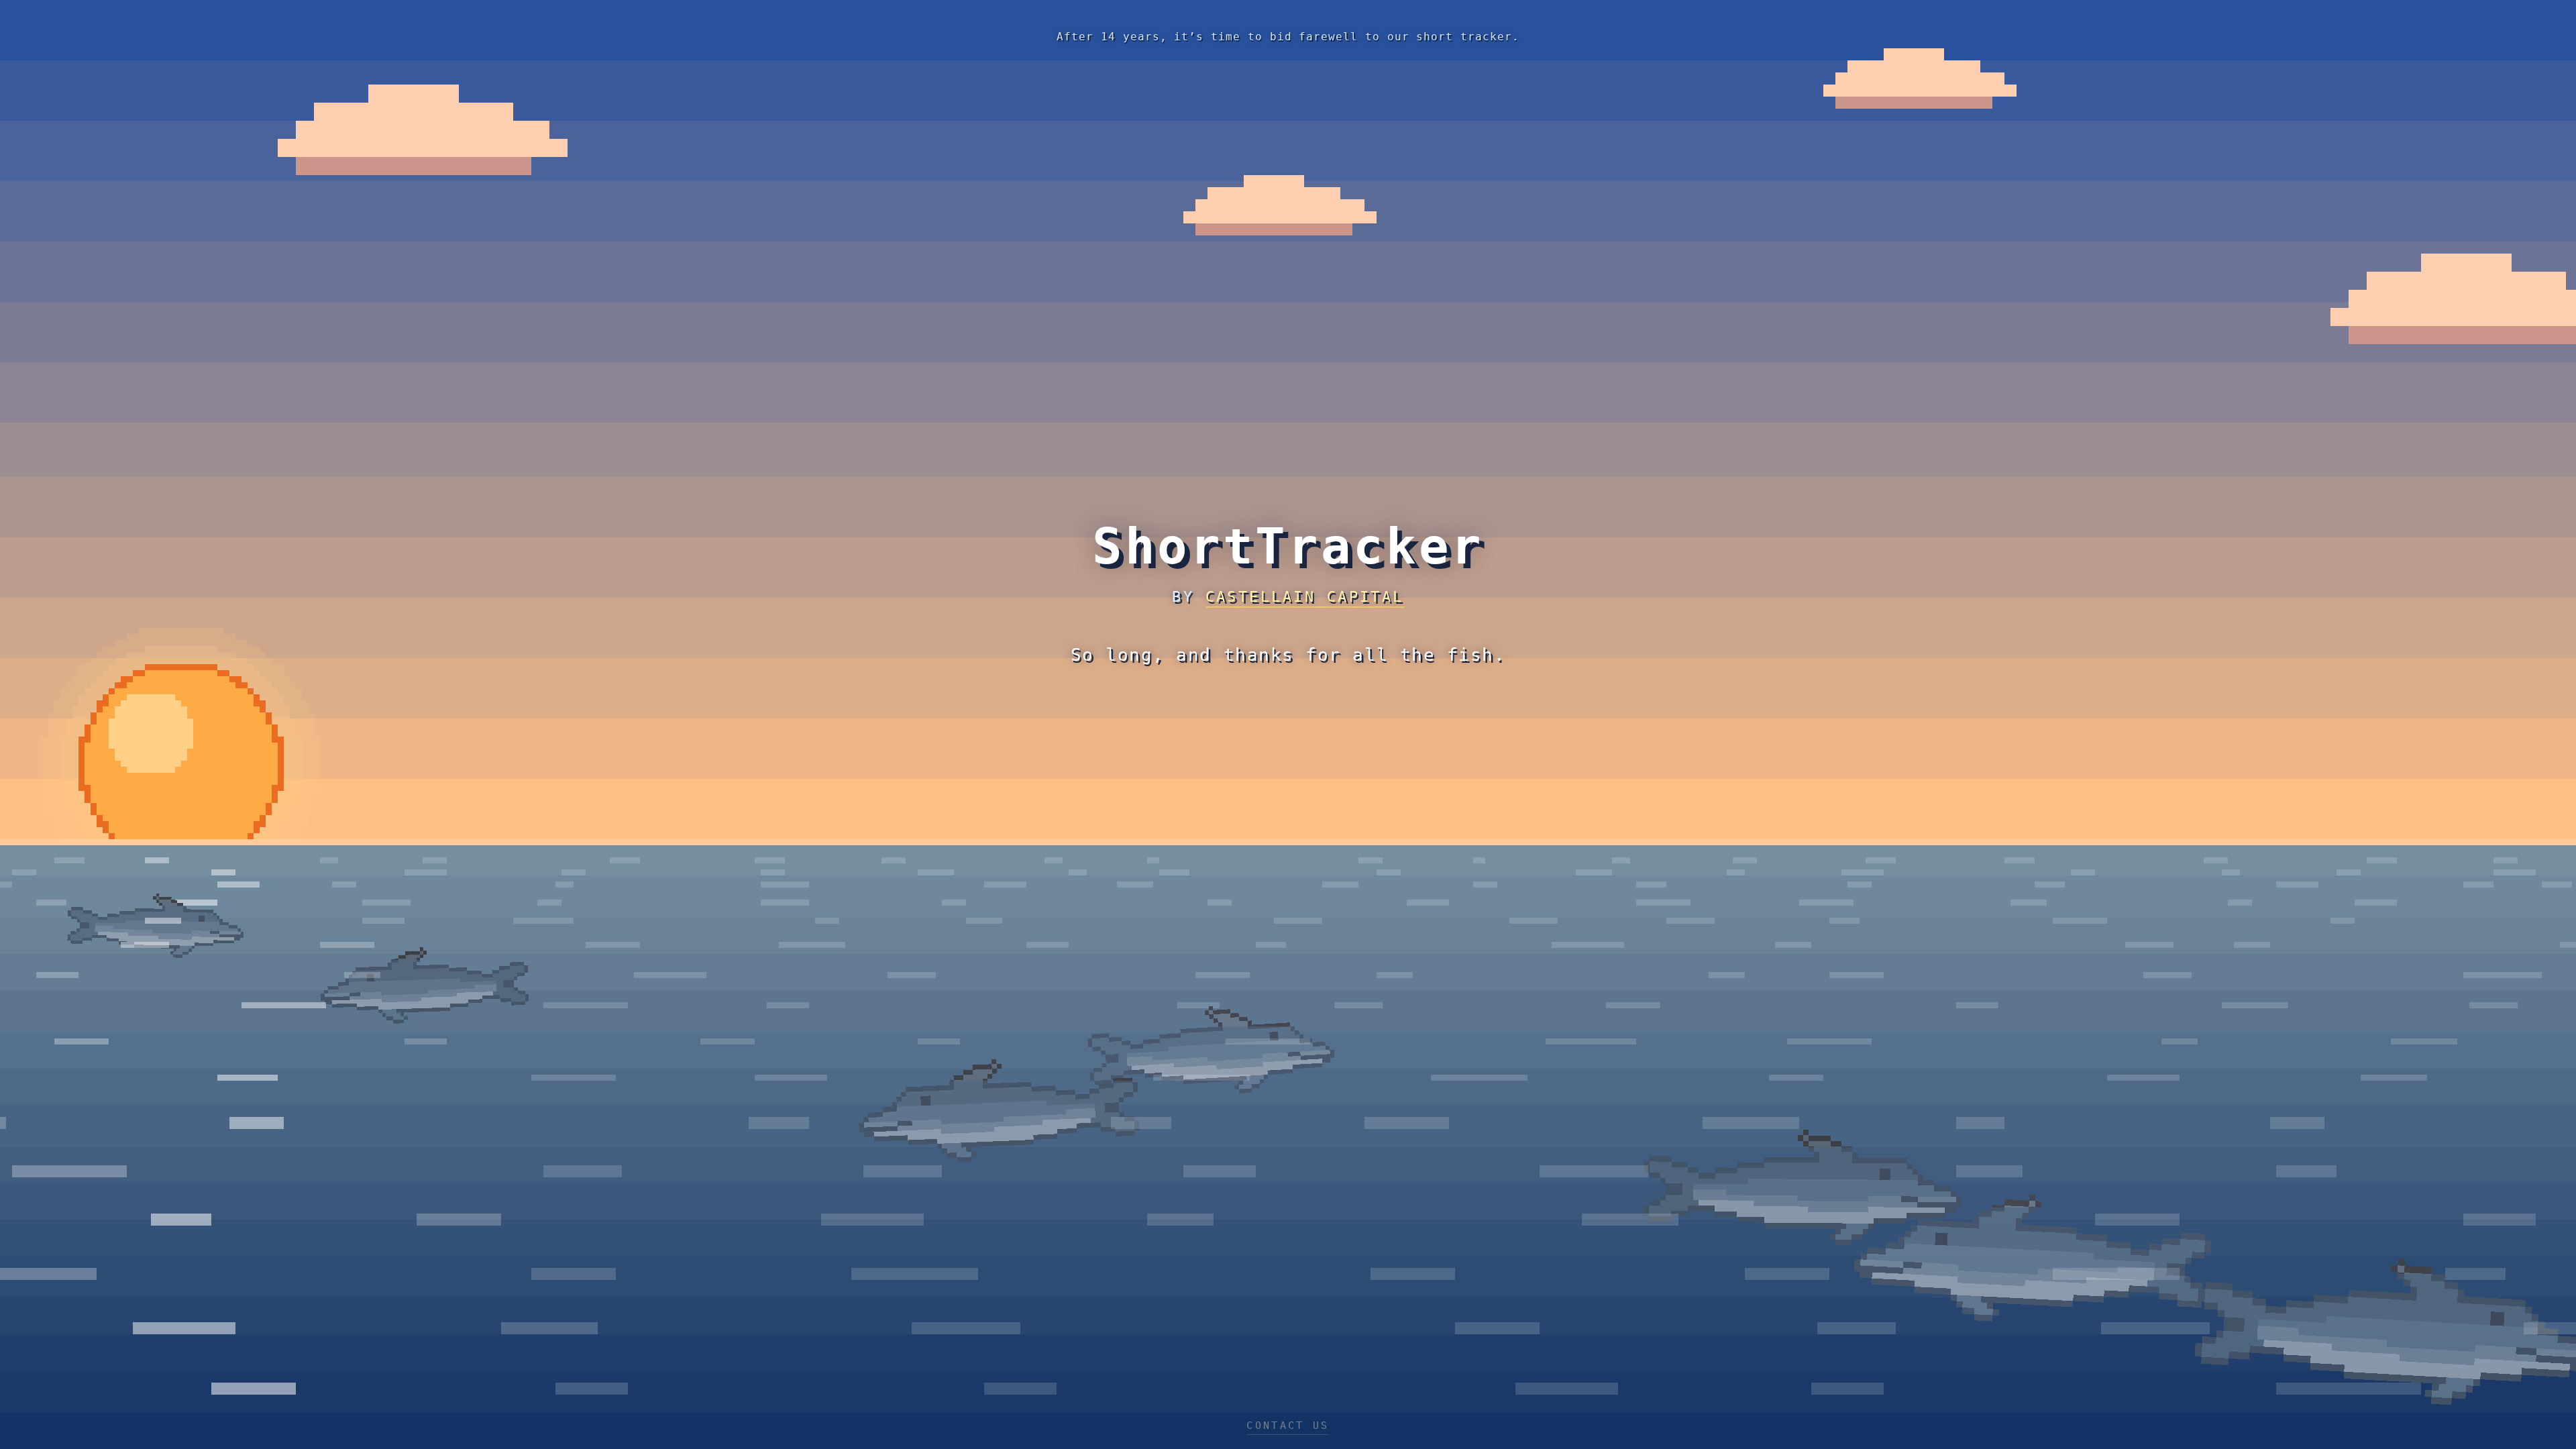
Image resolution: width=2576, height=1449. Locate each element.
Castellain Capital (1305, 597)
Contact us (1288, 1426)
